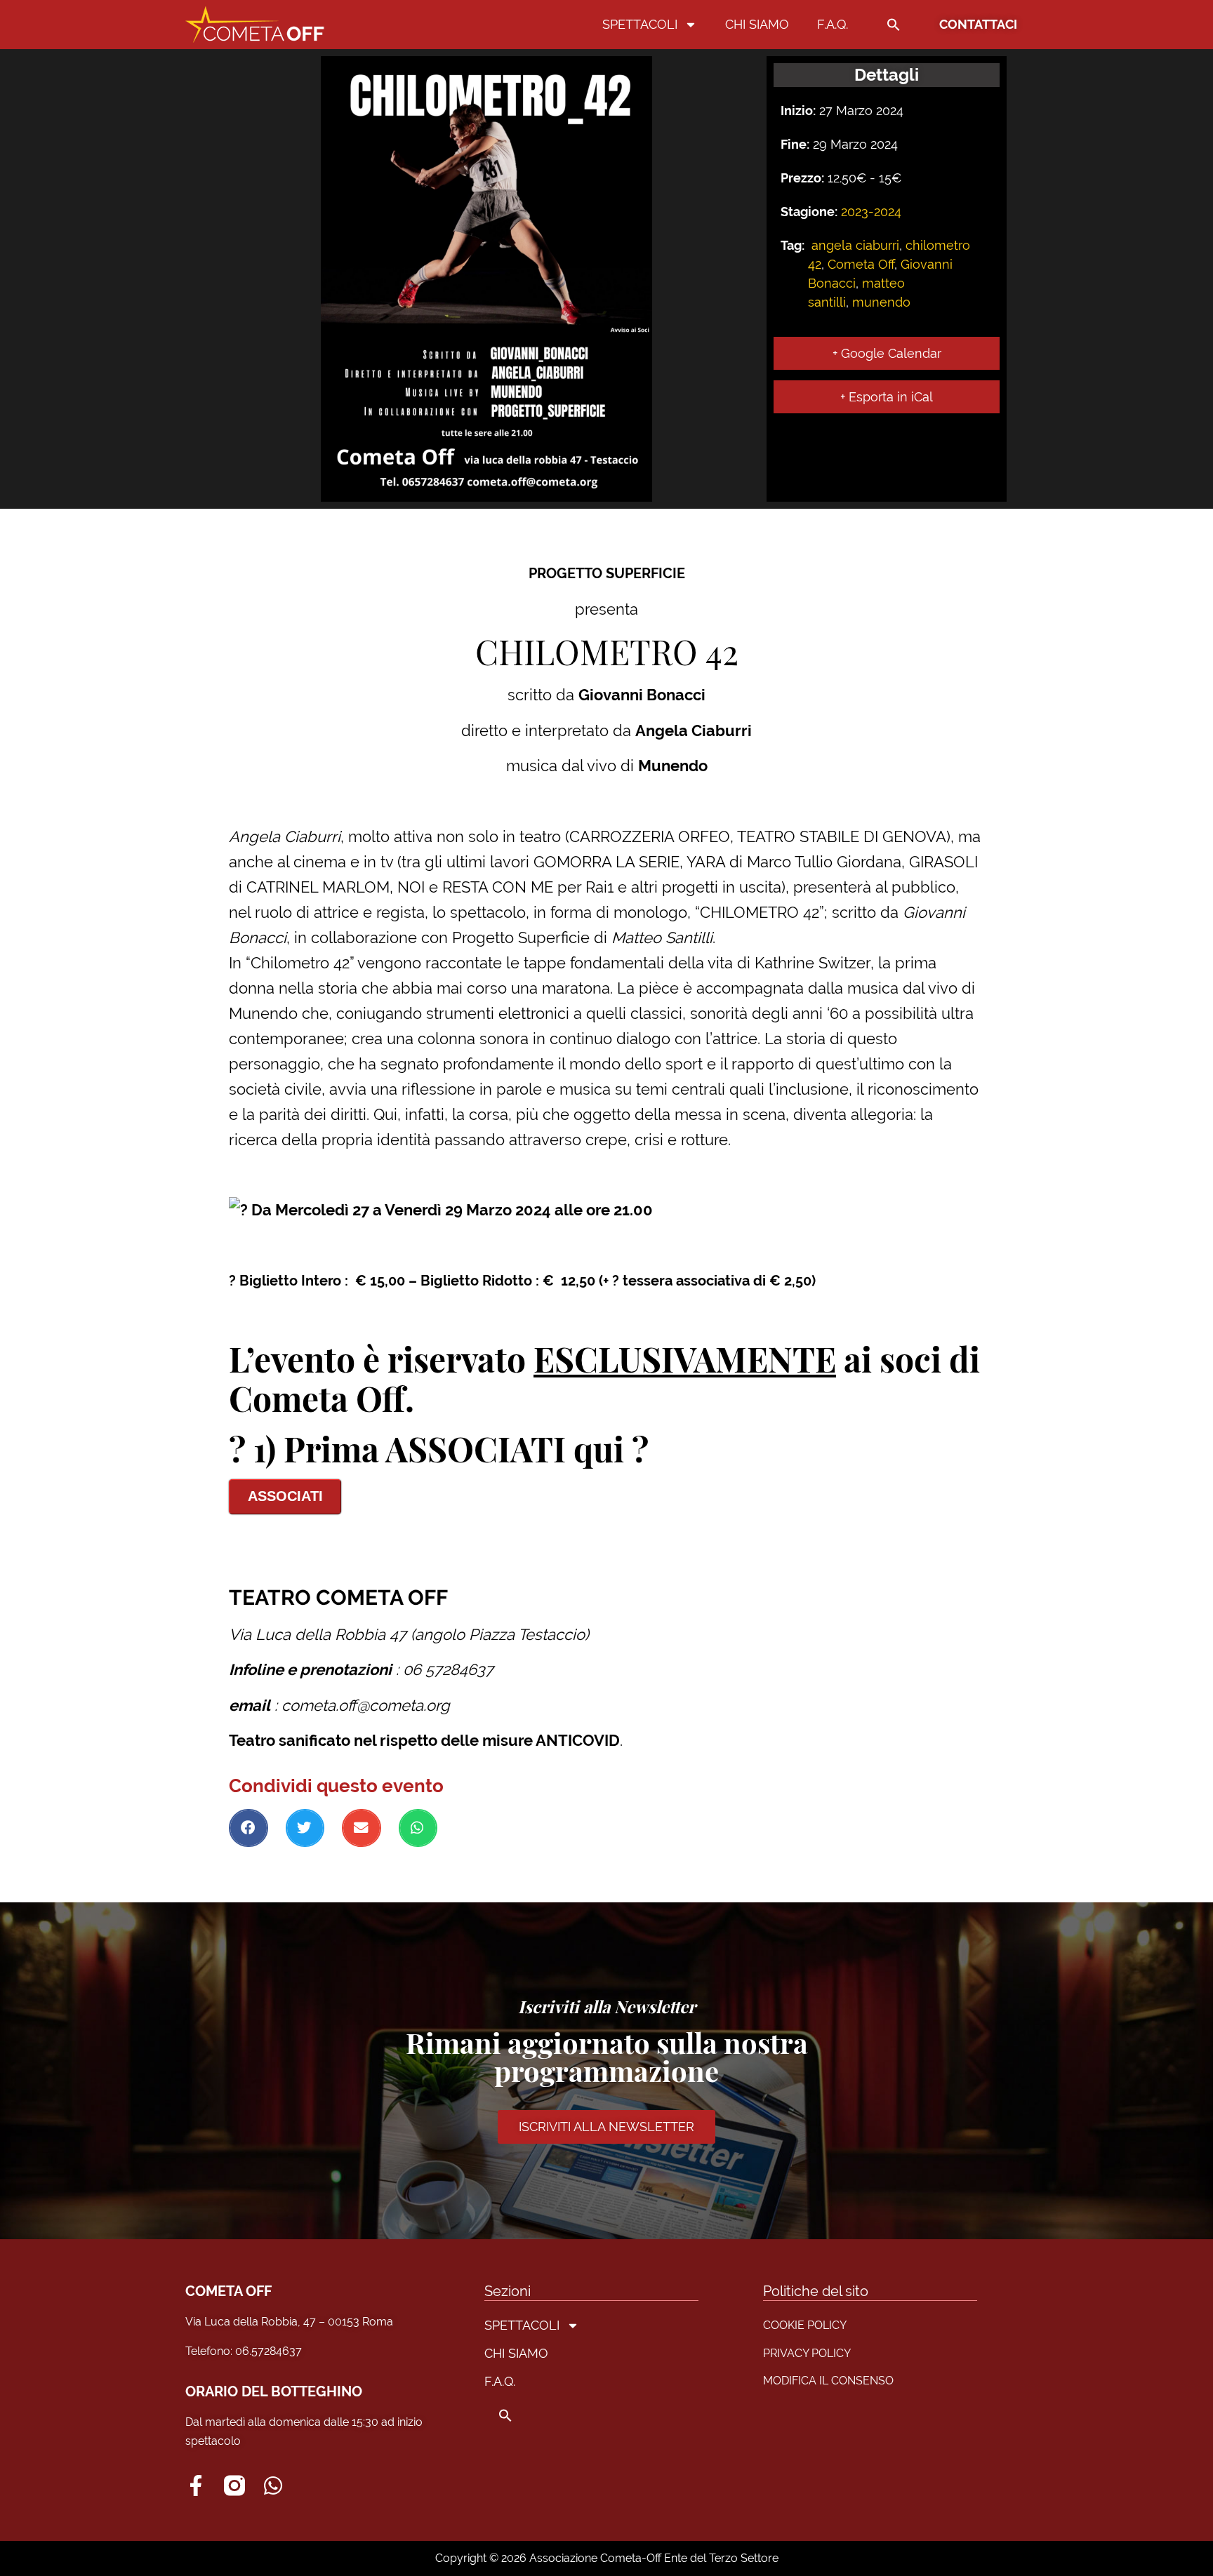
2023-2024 (871, 212)
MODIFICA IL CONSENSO (828, 2381)
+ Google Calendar (887, 353)
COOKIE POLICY (805, 2325)
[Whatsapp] (273, 2485)
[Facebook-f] (196, 2485)
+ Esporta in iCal (887, 397)
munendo (881, 302)
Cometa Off (861, 264)
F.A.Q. (833, 24)
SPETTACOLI (640, 24)
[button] (894, 25)
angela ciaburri (855, 245)
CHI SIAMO (757, 24)
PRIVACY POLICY (807, 2353)
